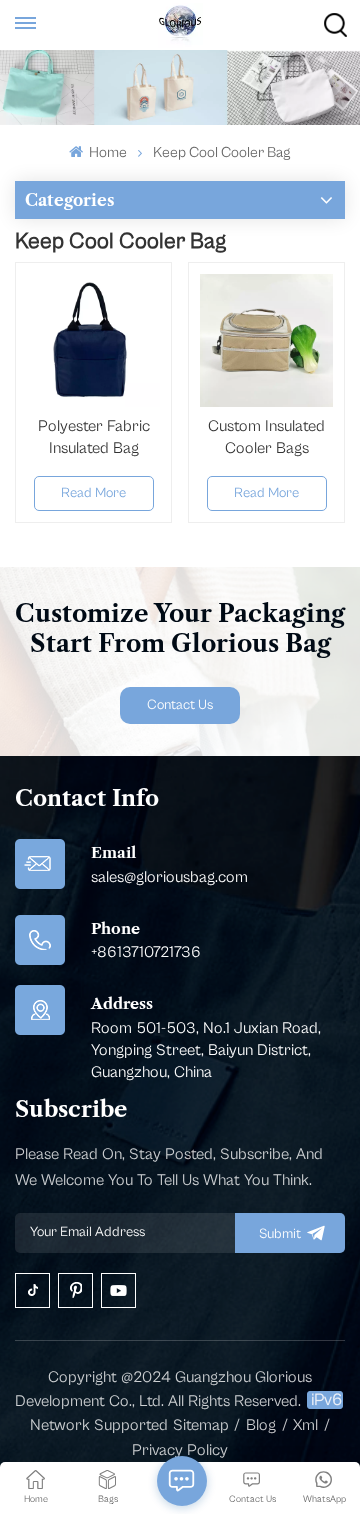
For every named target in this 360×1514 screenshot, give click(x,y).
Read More (93, 493)
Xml (305, 1425)
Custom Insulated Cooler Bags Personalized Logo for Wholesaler (266, 438)
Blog (261, 1425)
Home (106, 152)
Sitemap (201, 1425)
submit (280, 1234)
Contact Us (180, 705)
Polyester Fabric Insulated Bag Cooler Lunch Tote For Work (94, 438)
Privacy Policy (180, 1450)
